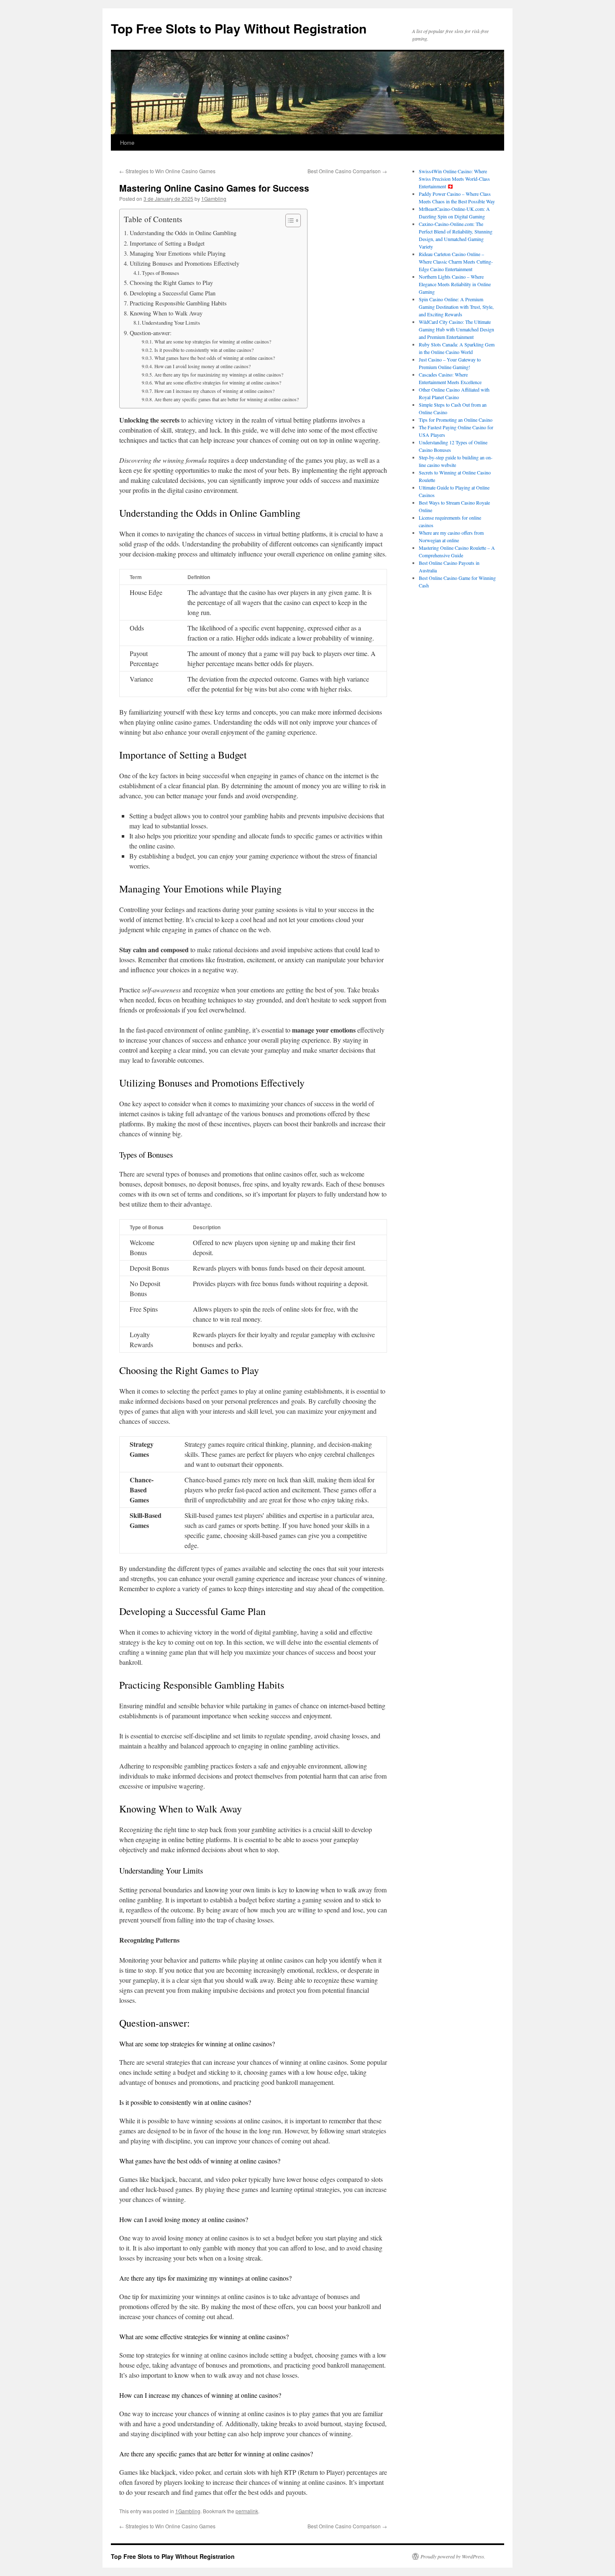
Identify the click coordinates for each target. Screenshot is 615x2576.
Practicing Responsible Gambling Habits (178, 303)
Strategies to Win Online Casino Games (167, 171)
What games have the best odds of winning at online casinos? (214, 358)
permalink (247, 2511)
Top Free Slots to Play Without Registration (239, 28)
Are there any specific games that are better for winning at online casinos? (226, 399)
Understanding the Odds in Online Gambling (183, 233)
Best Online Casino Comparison (347, 171)
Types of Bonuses (160, 273)
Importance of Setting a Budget (167, 243)
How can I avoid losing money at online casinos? (202, 366)
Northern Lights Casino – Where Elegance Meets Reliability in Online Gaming (455, 284)
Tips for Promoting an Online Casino (456, 420)
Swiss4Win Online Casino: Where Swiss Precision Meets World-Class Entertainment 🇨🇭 (454, 179)
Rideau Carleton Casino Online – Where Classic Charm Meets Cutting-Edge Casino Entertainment (456, 261)
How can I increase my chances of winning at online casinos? (214, 391)
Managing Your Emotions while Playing (178, 253)
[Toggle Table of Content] (289, 220)
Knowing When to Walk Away (166, 313)
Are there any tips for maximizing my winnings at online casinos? (219, 375)
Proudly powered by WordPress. (453, 2556)
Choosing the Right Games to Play (171, 283)
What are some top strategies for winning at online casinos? (213, 342)
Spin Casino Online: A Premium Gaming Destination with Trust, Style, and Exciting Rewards (456, 307)
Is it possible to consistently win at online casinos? (204, 350)
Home (127, 142)
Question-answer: (151, 333)
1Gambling (214, 199)
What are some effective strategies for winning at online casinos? (218, 383)
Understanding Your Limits (171, 323)
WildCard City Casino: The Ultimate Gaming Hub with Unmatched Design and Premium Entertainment (456, 329)
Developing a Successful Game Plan (173, 293)
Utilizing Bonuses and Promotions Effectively (184, 263)
